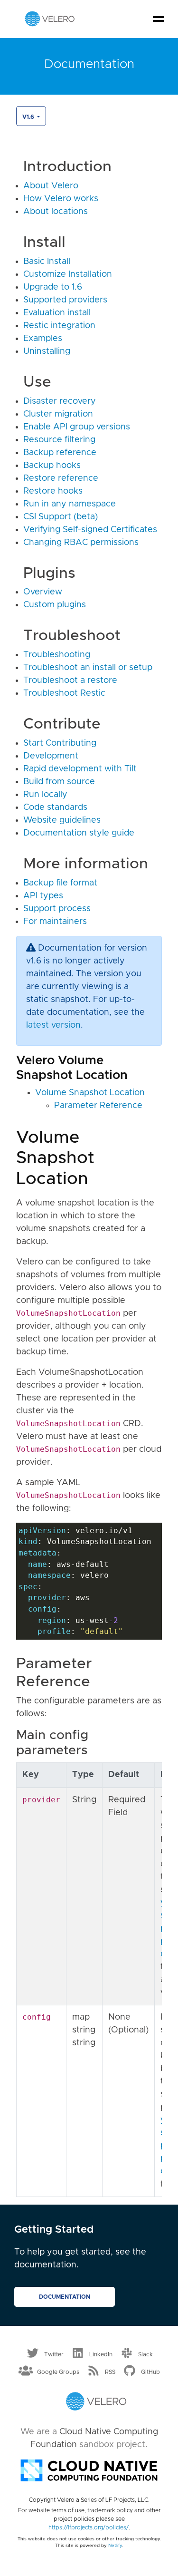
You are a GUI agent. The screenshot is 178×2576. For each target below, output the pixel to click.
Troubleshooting (57, 655)
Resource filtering (59, 440)
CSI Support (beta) (61, 517)
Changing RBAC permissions (81, 543)
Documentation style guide (79, 833)
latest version (53, 1025)
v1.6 (29, 117)
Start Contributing (60, 743)
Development (51, 756)
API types (43, 896)
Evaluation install (57, 313)
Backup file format (60, 883)
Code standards (55, 807)
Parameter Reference (98, 1106)
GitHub (150, 2372)
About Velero (51, 186)
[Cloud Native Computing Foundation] (89, 2469)
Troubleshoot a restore (70, 680)
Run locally (45, 795)
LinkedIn (101, 2354)
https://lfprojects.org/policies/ (89, 2527)
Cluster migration (58, 414)
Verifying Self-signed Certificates (90, 530)
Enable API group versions (77, 427)
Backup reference (60, 453)
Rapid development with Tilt (80, 769)
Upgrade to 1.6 (53, 287)
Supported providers (65, 300)
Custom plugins (55, 605)
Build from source (59, 782)
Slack (145, 2354)
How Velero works (61, 199)
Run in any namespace (70, 504)
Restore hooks (53, 491)
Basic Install (47, 262)
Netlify (115, 2546)
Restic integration (59, 326)
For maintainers (55, 922)
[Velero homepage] (50, 19)
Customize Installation (68, 274)
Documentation (65, 2297)
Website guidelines (62, 820)
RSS (110, 2372)
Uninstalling (47, 351)
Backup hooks (52, 466)
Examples (43, 339)
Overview (43, 592)
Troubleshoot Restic (64, 693)
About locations (56, 212)
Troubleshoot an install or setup (88, 668)
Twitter (54, 2354)
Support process (57, 909)
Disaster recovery (60, 401)
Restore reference (61, 478)
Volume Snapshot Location (90, 1093)
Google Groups (58, 2372)
